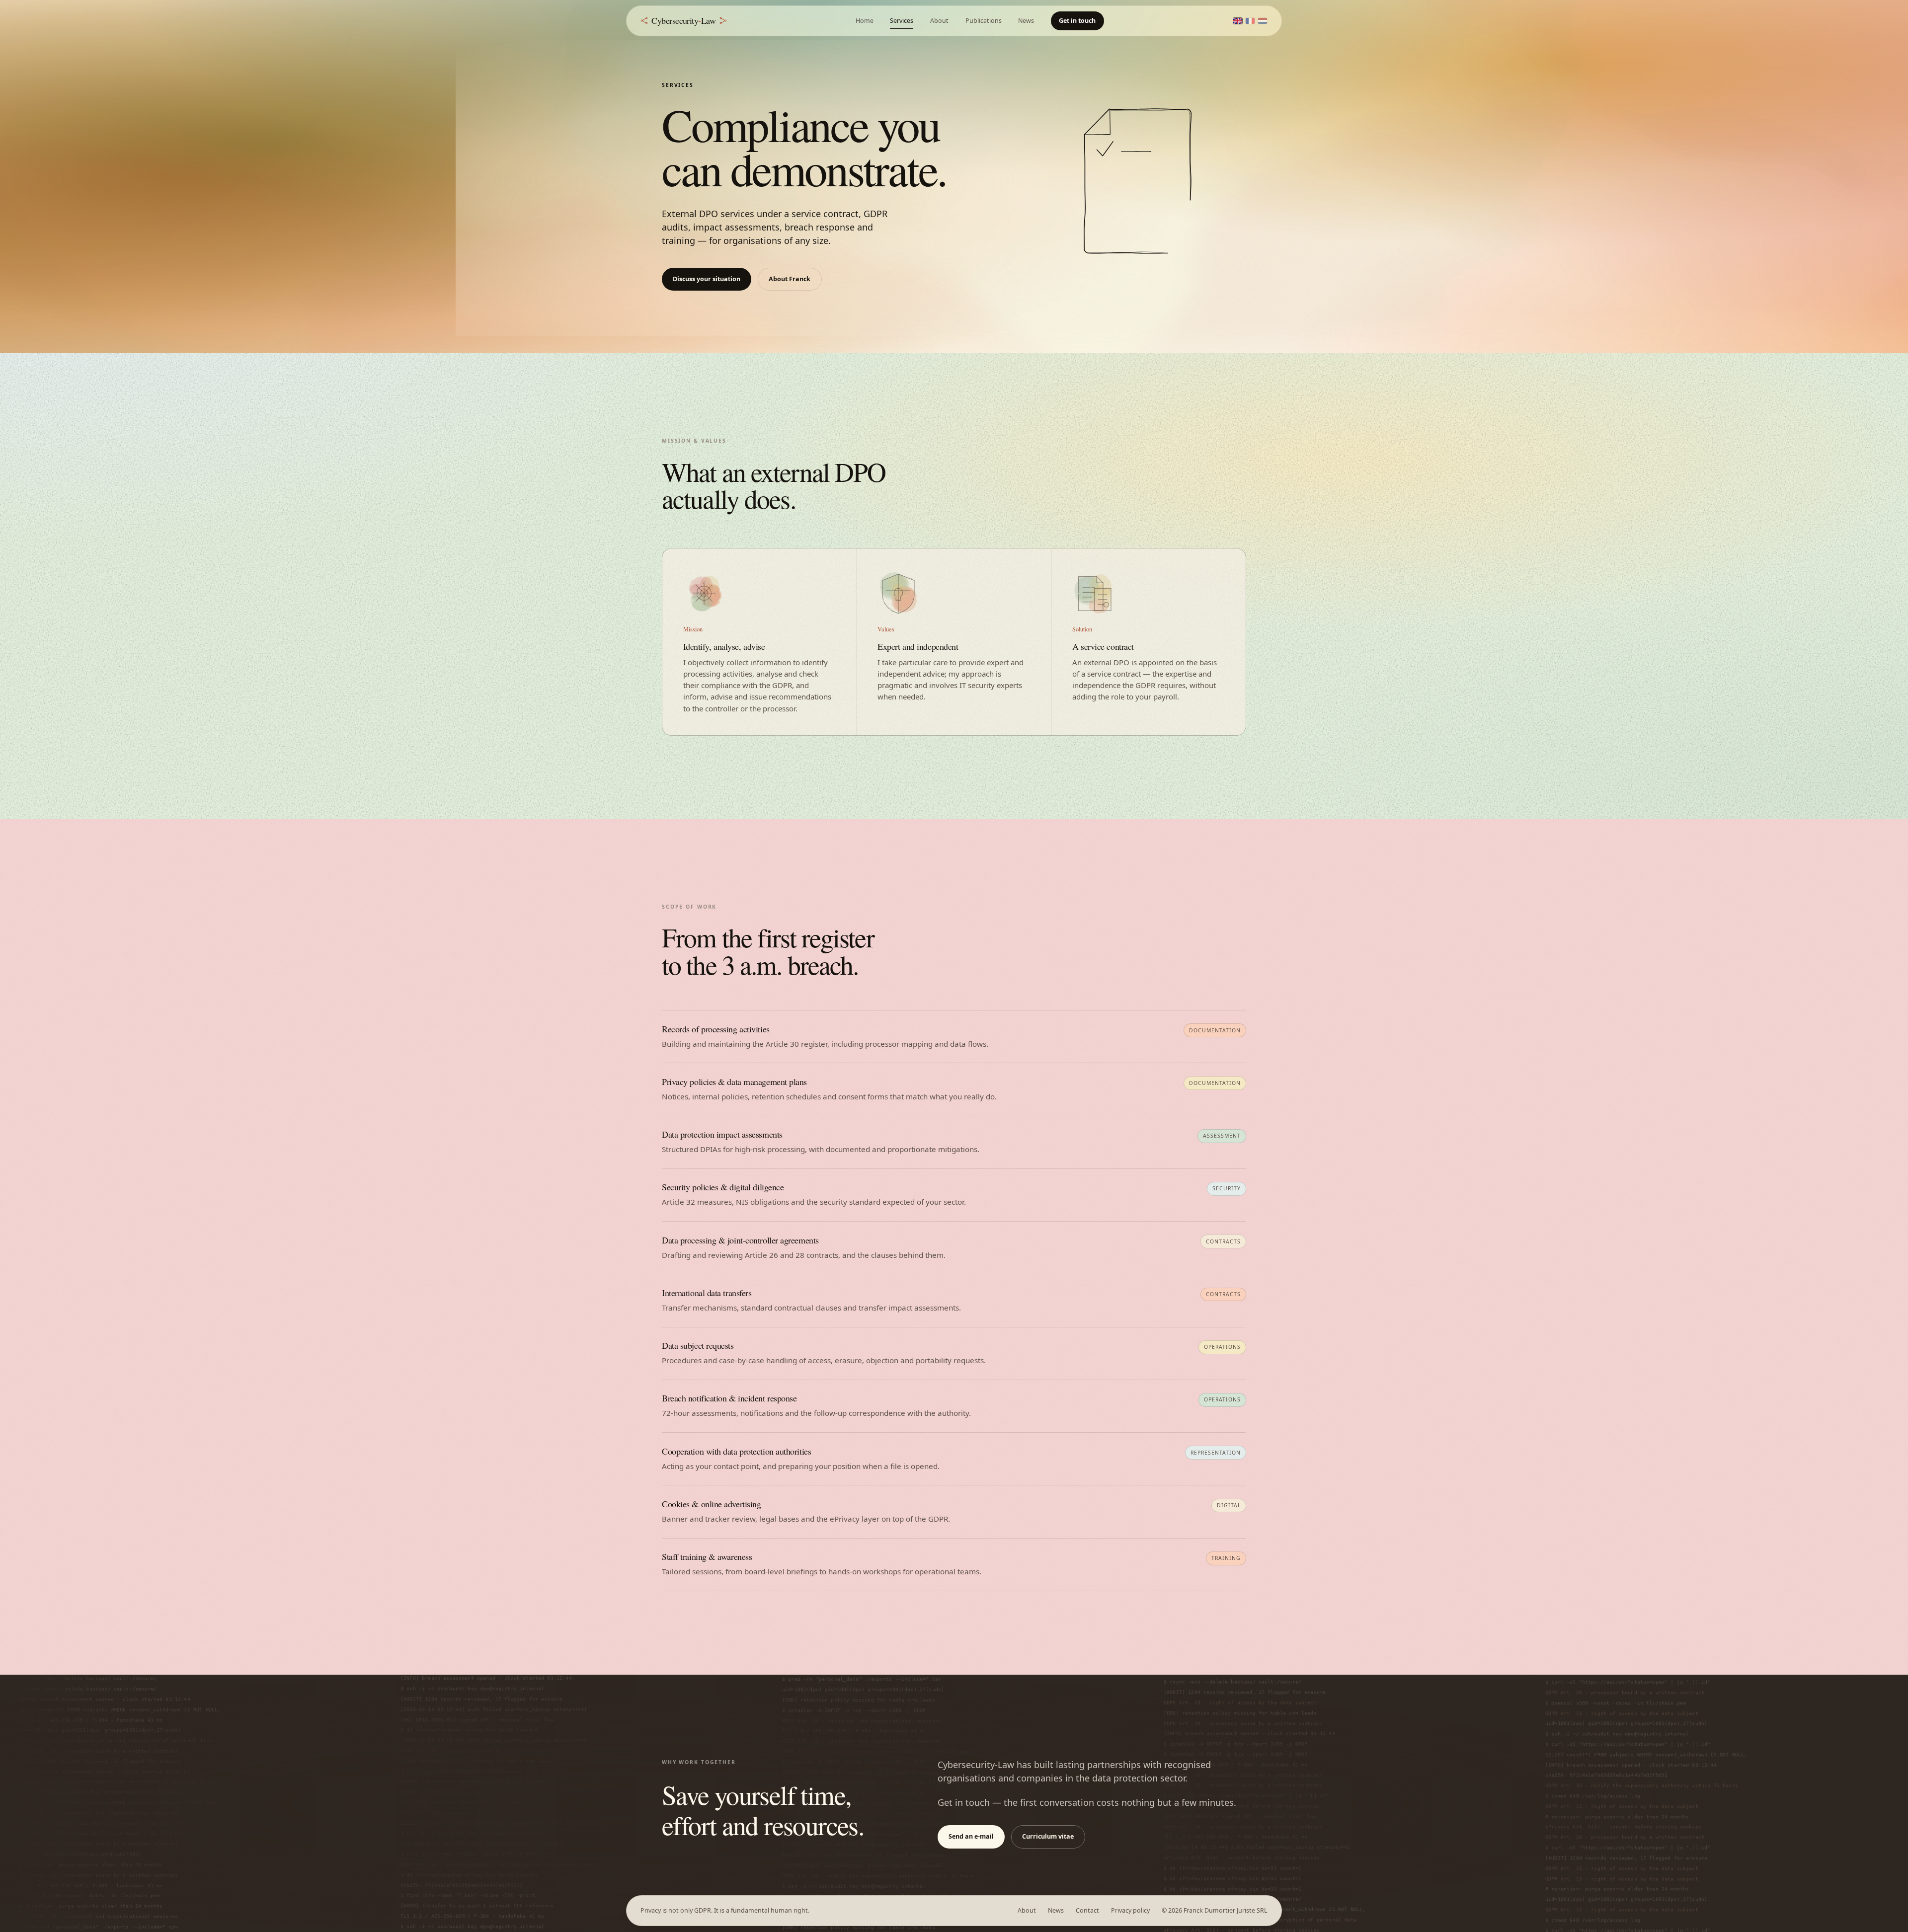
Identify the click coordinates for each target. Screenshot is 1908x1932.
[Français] (1250, 21)
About (939, 21)
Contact (1087, 1910)
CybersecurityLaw (683, 20)
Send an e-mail (971, 1836)
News (1026, 21)
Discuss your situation (707, 279)
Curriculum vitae (1048, 1836)
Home (865, 21)
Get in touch (1077, 21)
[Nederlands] (1263, 21)
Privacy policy (1130, 1910)
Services (902, 21)
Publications (984, 21)
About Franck (790, 279)
